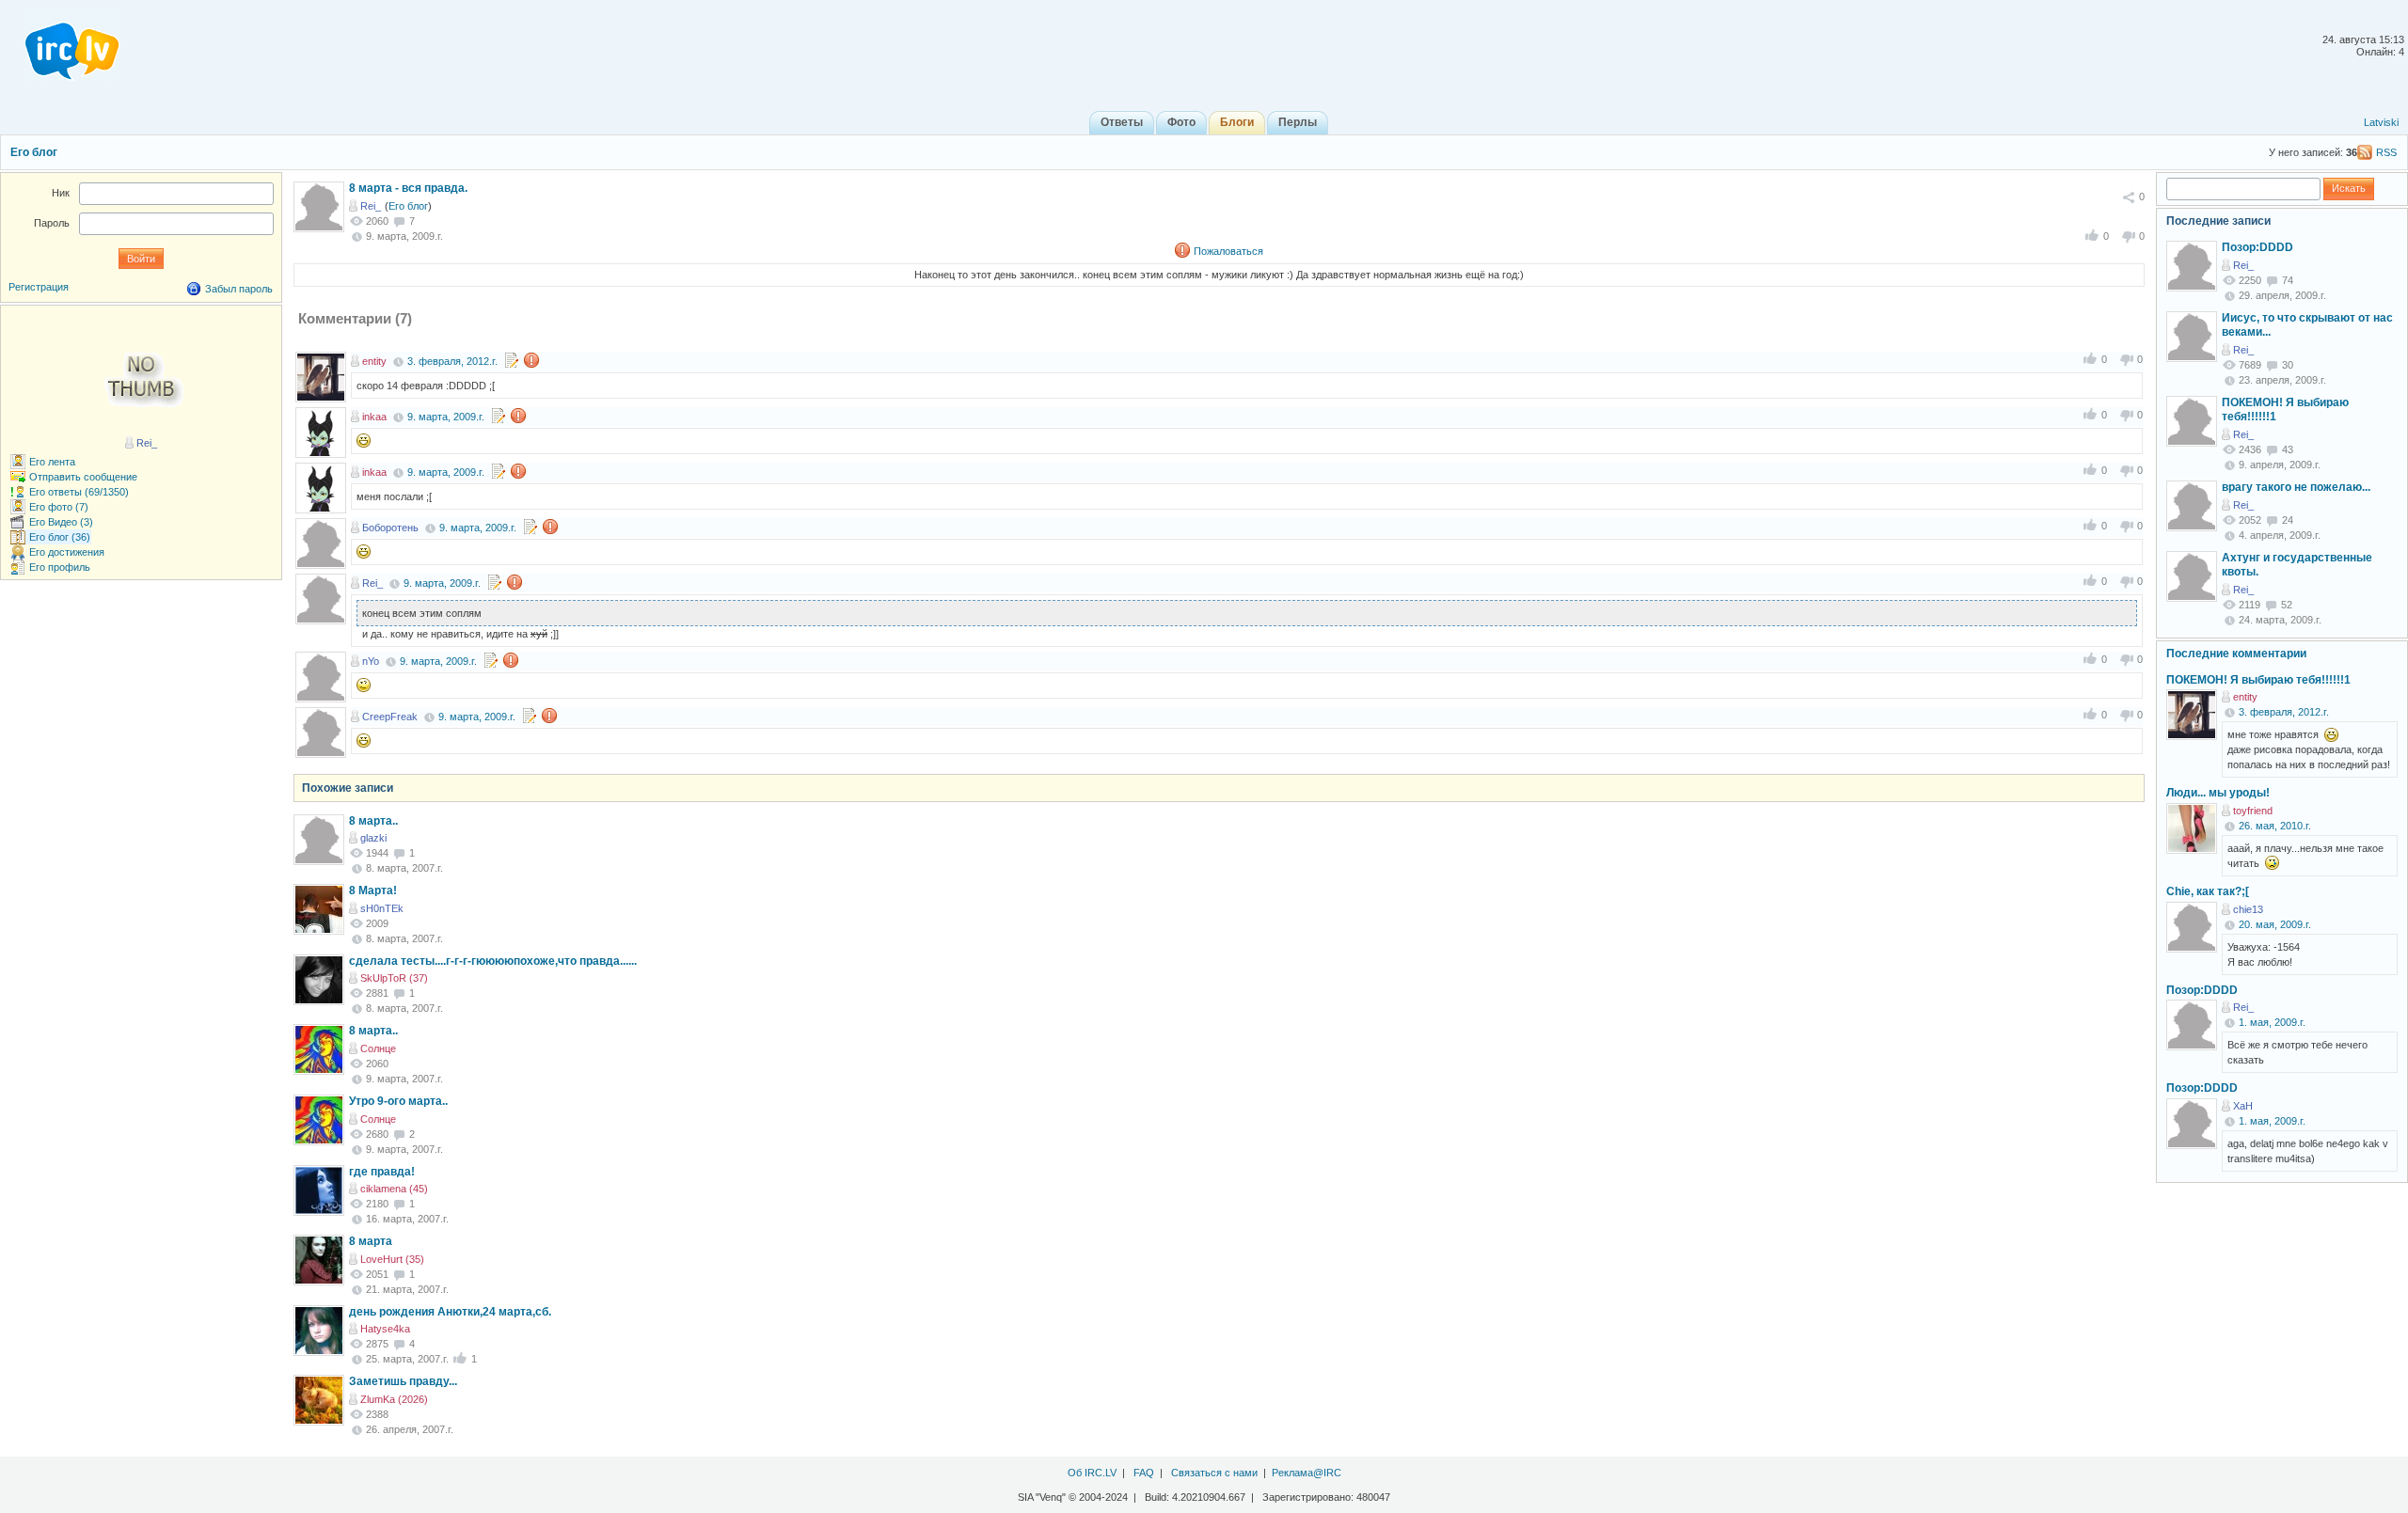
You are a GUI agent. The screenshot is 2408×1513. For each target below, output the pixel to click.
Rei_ (371, 206)
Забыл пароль (239, 289)
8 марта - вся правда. (408, 188)
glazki (373, 838)
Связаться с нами (1214, 1473)
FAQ (1144, 1473)
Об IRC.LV (1092, 1473)
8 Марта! (373, 890)
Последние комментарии (2236, 654)
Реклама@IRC (1307, 1473)
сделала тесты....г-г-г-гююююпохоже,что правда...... (493, 961)
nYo (371, 661)
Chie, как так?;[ (2208, 891)
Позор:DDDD (2257, 247)
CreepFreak (390, 717)
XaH (2243, 1106)
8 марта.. (373, 821)
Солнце (378, 1048)
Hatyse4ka (385, 1329)
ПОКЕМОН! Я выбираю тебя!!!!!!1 (2258, 680)
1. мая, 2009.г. (2272, 1022)
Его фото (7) (59, 507)
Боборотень (390, 528)
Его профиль (60, 567)
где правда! (382, 1172)
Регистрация (39, 287)
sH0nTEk (382, 908)
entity (374, 361)
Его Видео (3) (61, 522)
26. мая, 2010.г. (2275, 826)
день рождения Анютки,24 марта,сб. (450, 1312)
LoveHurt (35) (392, 1259)
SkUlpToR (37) (394, 978)
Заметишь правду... (403, 1381)
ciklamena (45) (394, 1189)
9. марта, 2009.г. (446, 417)
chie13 (2248, 909)
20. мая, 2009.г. (2275, 924)
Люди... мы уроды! (2218, 793)
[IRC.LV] (60, 45)
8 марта (371, 1241)
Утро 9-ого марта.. (398, 1101)
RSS (2386, 152)
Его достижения (67, 552)
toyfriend (2253, 811)
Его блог (34, 152)
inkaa (374, 417)
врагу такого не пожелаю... (2296, 487)
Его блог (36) (60, 537)
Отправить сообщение (83, 477)
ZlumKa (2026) (394, 1399)
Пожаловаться (1228, 251)
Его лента (52, 462)
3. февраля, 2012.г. (452, 361)
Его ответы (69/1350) (79, 492)
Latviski (2381, 122)
